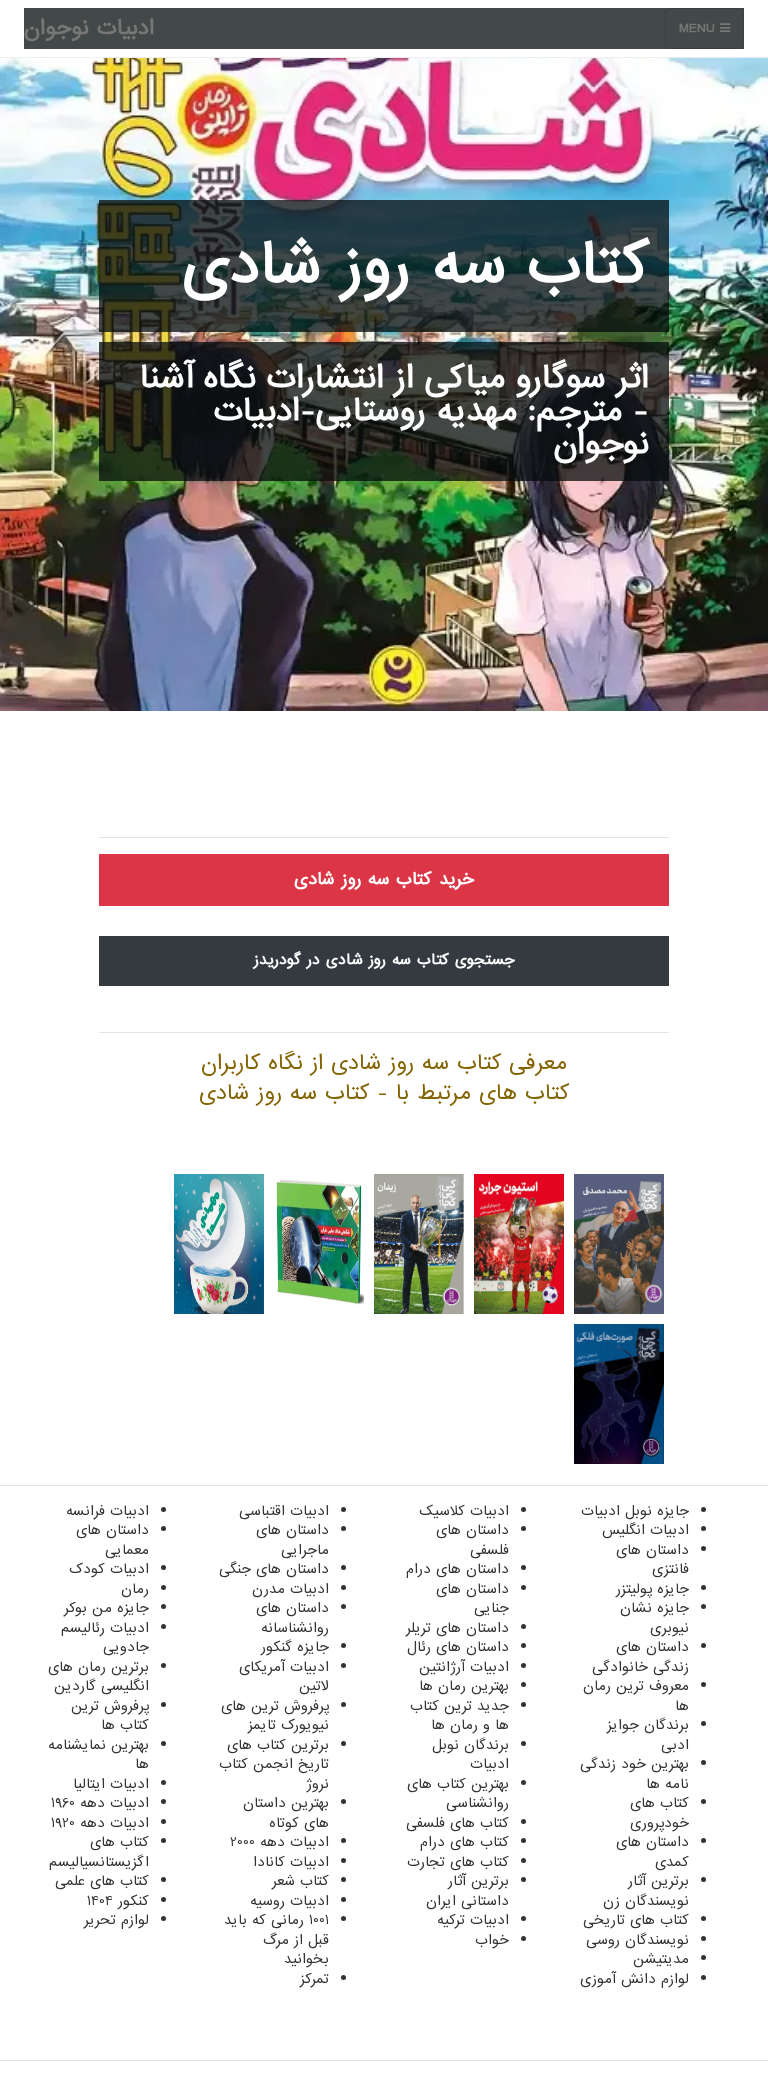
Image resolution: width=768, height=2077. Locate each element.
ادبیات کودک (109, 1569)
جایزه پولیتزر (652, 1589)
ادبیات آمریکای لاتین (284, 1677)
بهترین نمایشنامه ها (98, 1755)
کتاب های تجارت (458, 1862)
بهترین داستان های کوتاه (286, 1813)
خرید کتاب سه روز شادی (384, 879)
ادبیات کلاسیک (464, 1511)
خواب (492, 1940)
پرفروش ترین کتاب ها (110, 1716)
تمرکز (314, 1979)
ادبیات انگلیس (645, 1530)
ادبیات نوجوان (89, 28)
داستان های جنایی (472, 1599)
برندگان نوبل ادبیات (470, 1755)
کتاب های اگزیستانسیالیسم (99, 1852)
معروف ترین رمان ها (636, 1696)
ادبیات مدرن (290, 1589)
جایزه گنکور (295, 1647)
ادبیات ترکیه (473, 1920)
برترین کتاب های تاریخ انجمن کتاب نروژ (274, 1764)
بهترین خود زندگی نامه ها (634, 1774)
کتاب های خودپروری (659, 1813)
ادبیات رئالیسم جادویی (105, 1638)
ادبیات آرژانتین (464, 1667)
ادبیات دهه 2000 (279, 1842)
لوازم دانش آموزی (634, 1979)
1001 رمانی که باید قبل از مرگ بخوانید (276, 1939)
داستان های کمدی (652, 1852)
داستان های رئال (458, 1647)
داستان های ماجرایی (292, 1540)
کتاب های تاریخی (636, 1920)
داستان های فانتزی (652, 1560)
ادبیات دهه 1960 (100, 1803)
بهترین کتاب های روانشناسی (458, 1794)
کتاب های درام (464, 1842)
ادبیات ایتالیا (111, 1784)
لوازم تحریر (116, 1920)
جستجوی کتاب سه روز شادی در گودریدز (384, 960)
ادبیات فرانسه (107, 1511)
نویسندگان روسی (637, 1940)
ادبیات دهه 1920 (100, 1823)
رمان (135, 1589)
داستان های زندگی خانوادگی (640, 1657)
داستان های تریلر (457, 1628)
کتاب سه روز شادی (415, 266)
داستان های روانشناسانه (292, 1618)
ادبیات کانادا (291, 1862)
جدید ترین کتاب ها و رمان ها (459, 1716)
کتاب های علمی (102, 1881)
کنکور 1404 (118, 1901)
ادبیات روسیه (289, 1901)
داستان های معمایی (112, 1540)
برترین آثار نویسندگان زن (646, 1891)
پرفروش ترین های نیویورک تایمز (275, 1716)
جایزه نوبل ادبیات (635, 1511)
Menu (699, 28)
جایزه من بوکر (106, 1608)
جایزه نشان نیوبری (654, 1618)
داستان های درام (457, 1569)
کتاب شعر (300, 1881)
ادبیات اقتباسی (284, 1511)
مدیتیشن (661, 1959)
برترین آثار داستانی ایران (467, 1891)
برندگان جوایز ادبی (648, 1735)
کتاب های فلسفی (457, 1823)
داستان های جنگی (274, 1569)
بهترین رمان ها (464, 1686)
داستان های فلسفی (472, 1540)
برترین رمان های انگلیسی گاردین (98, 1677)
